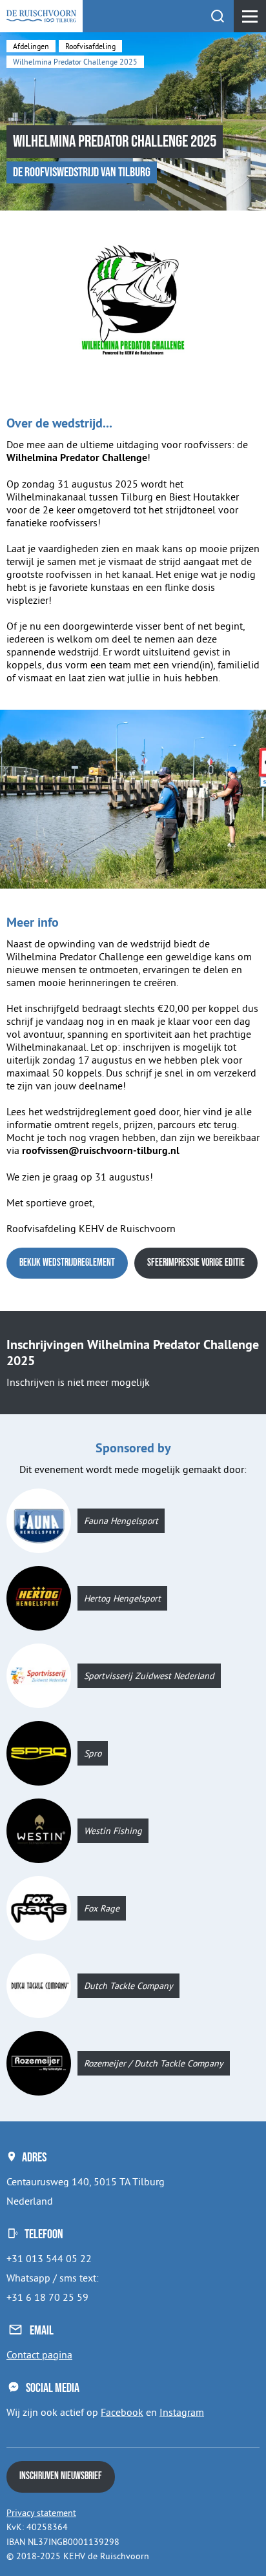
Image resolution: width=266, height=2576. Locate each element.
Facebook (122, 2412)
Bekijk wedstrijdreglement (67, 1263)
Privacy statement (41, 2513)
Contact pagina (39, 2354)
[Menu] (250, 16)
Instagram (182, 2412)
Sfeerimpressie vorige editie (196, 1263)
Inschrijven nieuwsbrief (61, 2476)
